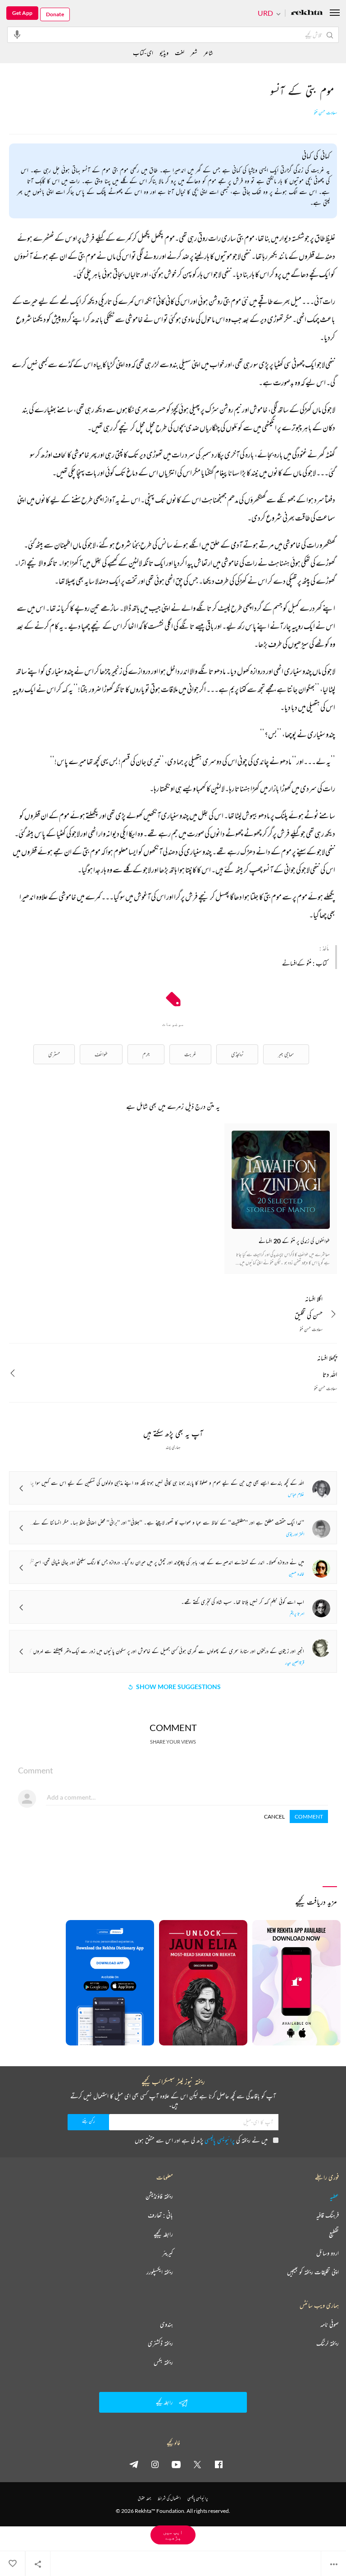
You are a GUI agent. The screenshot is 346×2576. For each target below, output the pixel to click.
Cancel (274, 1817)
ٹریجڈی (237, 1054)
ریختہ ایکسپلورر (160, 2272)
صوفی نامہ (330, 2324)
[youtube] (176, 2464)
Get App (22, 13)
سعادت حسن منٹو (326, 113)
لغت (180, 53)
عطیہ (334, 2196)
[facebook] (219, 2464)
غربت (190, 1054)
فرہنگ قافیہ (328, 2215)
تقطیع (334, 2234)
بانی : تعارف (160, 2215)
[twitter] (197, 2464)
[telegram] (134, 2464)
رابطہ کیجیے (163, 2234)
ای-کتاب (143, 53)
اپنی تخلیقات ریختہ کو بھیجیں (313, 2272)
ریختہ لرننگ (328, 2343)
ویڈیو (164, 53)
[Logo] (307, 13)
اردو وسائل (328, 2253)
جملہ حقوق (144, 2498)
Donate (55, 14)
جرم (146, 1054)
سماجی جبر (286, 1054)
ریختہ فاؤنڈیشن (159, 2196)
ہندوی (166, 2324)
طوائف (101, 1054)
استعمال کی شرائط (169, 2498)
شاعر (208, 53)
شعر (194, 53)
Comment (309, 1817)
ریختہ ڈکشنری (160, 2343)
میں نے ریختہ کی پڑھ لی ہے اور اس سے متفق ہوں (201, 2140)
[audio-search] (17, 34)
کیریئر (168, 2253)
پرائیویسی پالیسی (220, 2140)
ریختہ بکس (163, 2362)
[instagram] (155, 2464)
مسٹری (54, 1054)
